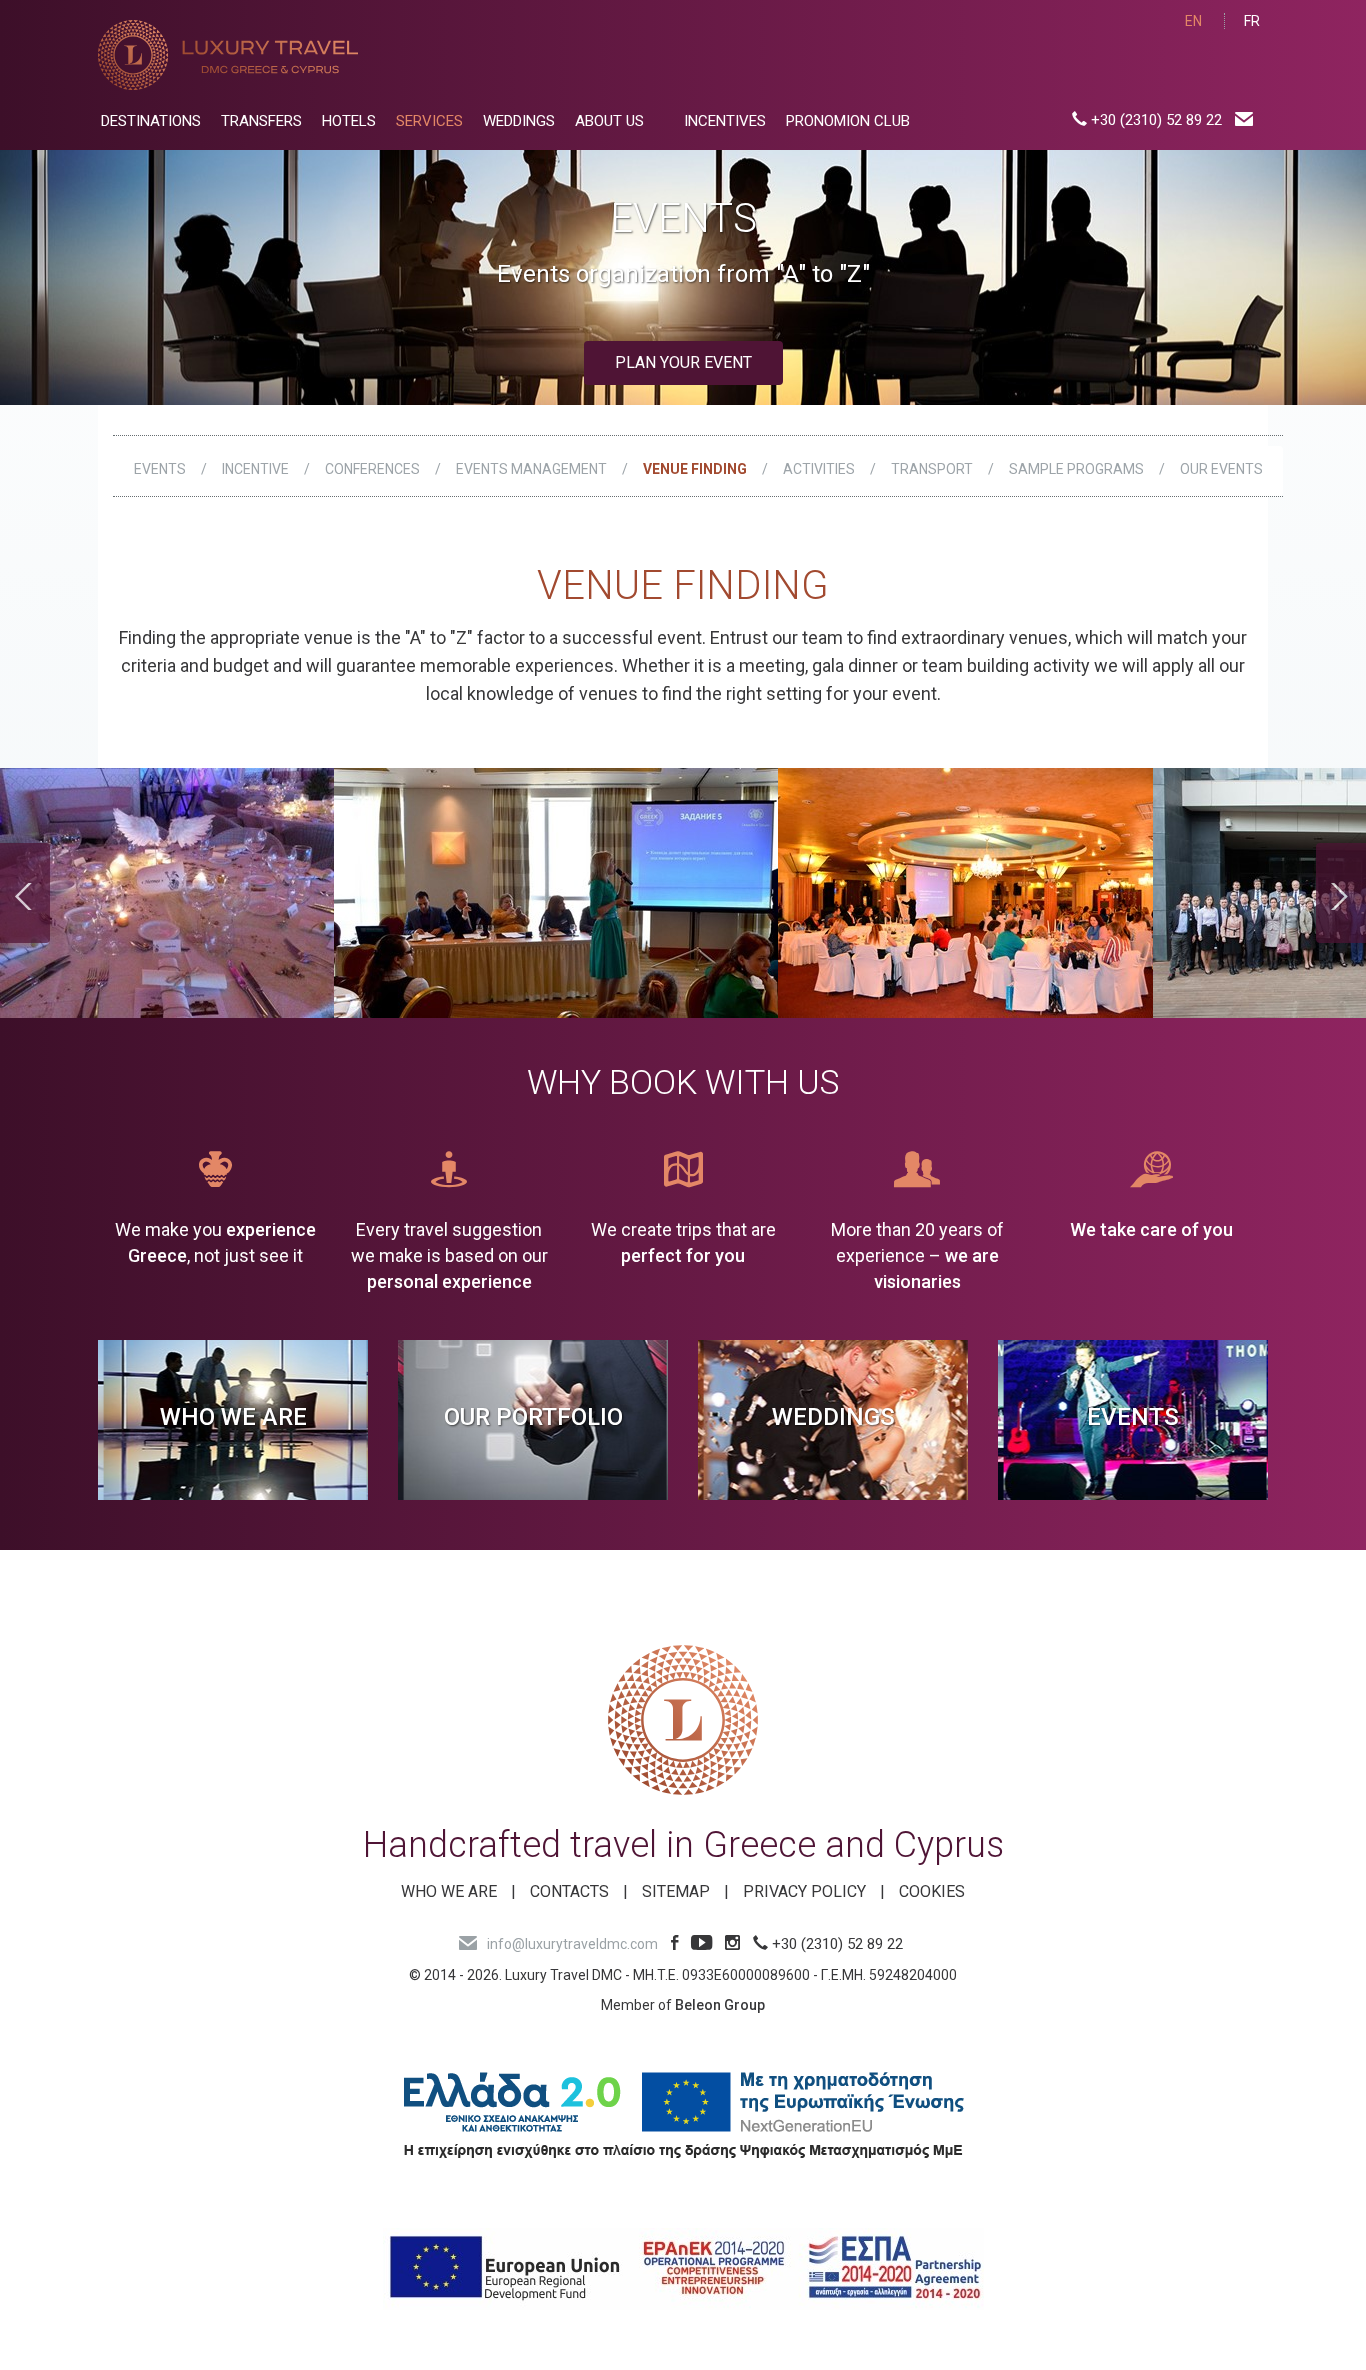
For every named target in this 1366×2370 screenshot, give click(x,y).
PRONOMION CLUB (848, 121)
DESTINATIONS (151, 121)
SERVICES (429, 121)
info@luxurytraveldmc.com (572, 1944)
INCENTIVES (725, 121)
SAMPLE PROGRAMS (1076, 469)
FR (1252, 21)
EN (1193, 21)
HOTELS (349, 121)
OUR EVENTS (1221, 469)
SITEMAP (676, 1891)
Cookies (932, 1891)
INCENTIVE (255, 469)
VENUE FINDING (695, 469)
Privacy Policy (804, 1891)
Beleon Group (720, 2005)
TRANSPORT (932, 469)
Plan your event (683, 362)
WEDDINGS (519, 121)
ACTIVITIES (819, 469)
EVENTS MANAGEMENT (531, 469)
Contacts (569, 1891)
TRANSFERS (261, 121)
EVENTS (160, 469)
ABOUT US (609, 121)
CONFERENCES (372, 469)
